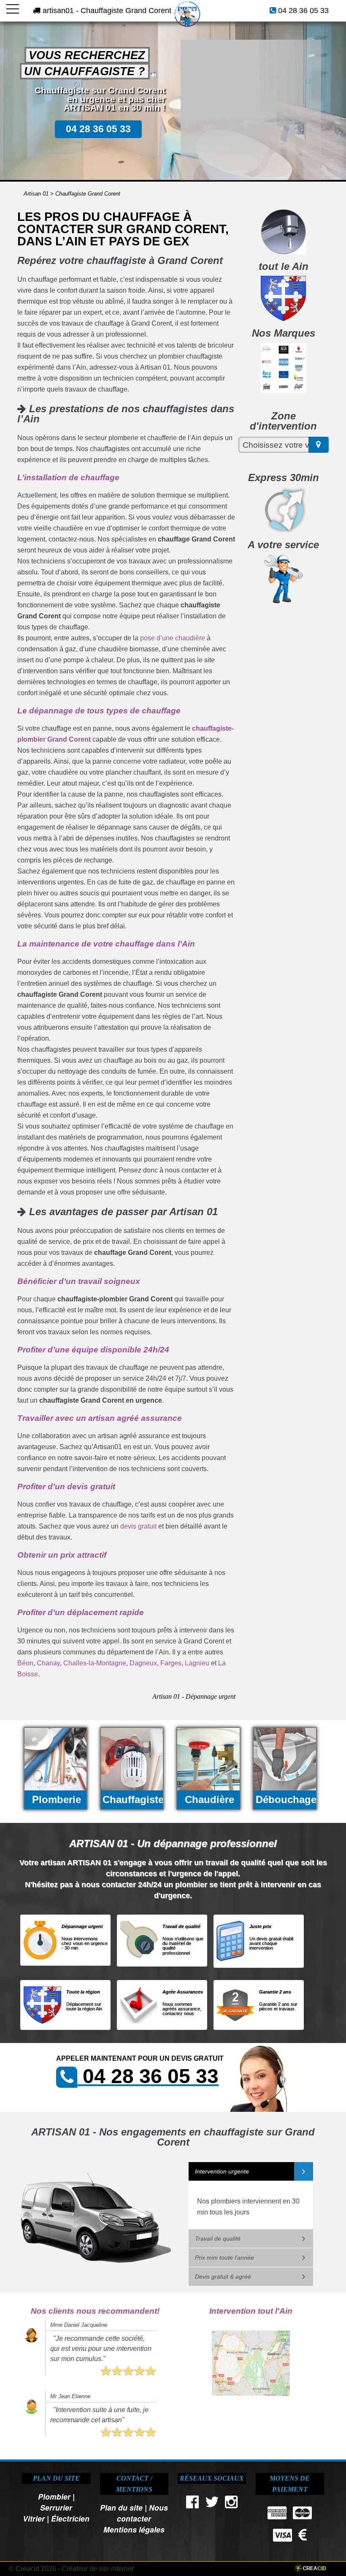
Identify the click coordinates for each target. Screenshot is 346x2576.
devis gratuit (138, 1526)
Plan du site (121, 2507)
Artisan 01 (36, 194)
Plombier (54, 2496)
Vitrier (34, 2518)
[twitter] (212, 2504)
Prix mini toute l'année (224, 2258)
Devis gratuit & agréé (223, 2277)
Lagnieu (197, 1663)
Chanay (48, 1663)
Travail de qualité (218, 2239)
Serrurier (56, 2507)
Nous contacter (142, 2513)
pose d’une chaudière (173, 638)
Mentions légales (134, 2529)
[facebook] (192, 2504)
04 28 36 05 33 (303, 11)
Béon (25, 1663)
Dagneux (143, 1663)
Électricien (70, 2518)
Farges (171, 1663)
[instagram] (232, 2504)
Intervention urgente (222, 2171)
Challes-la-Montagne (95, 1663)
